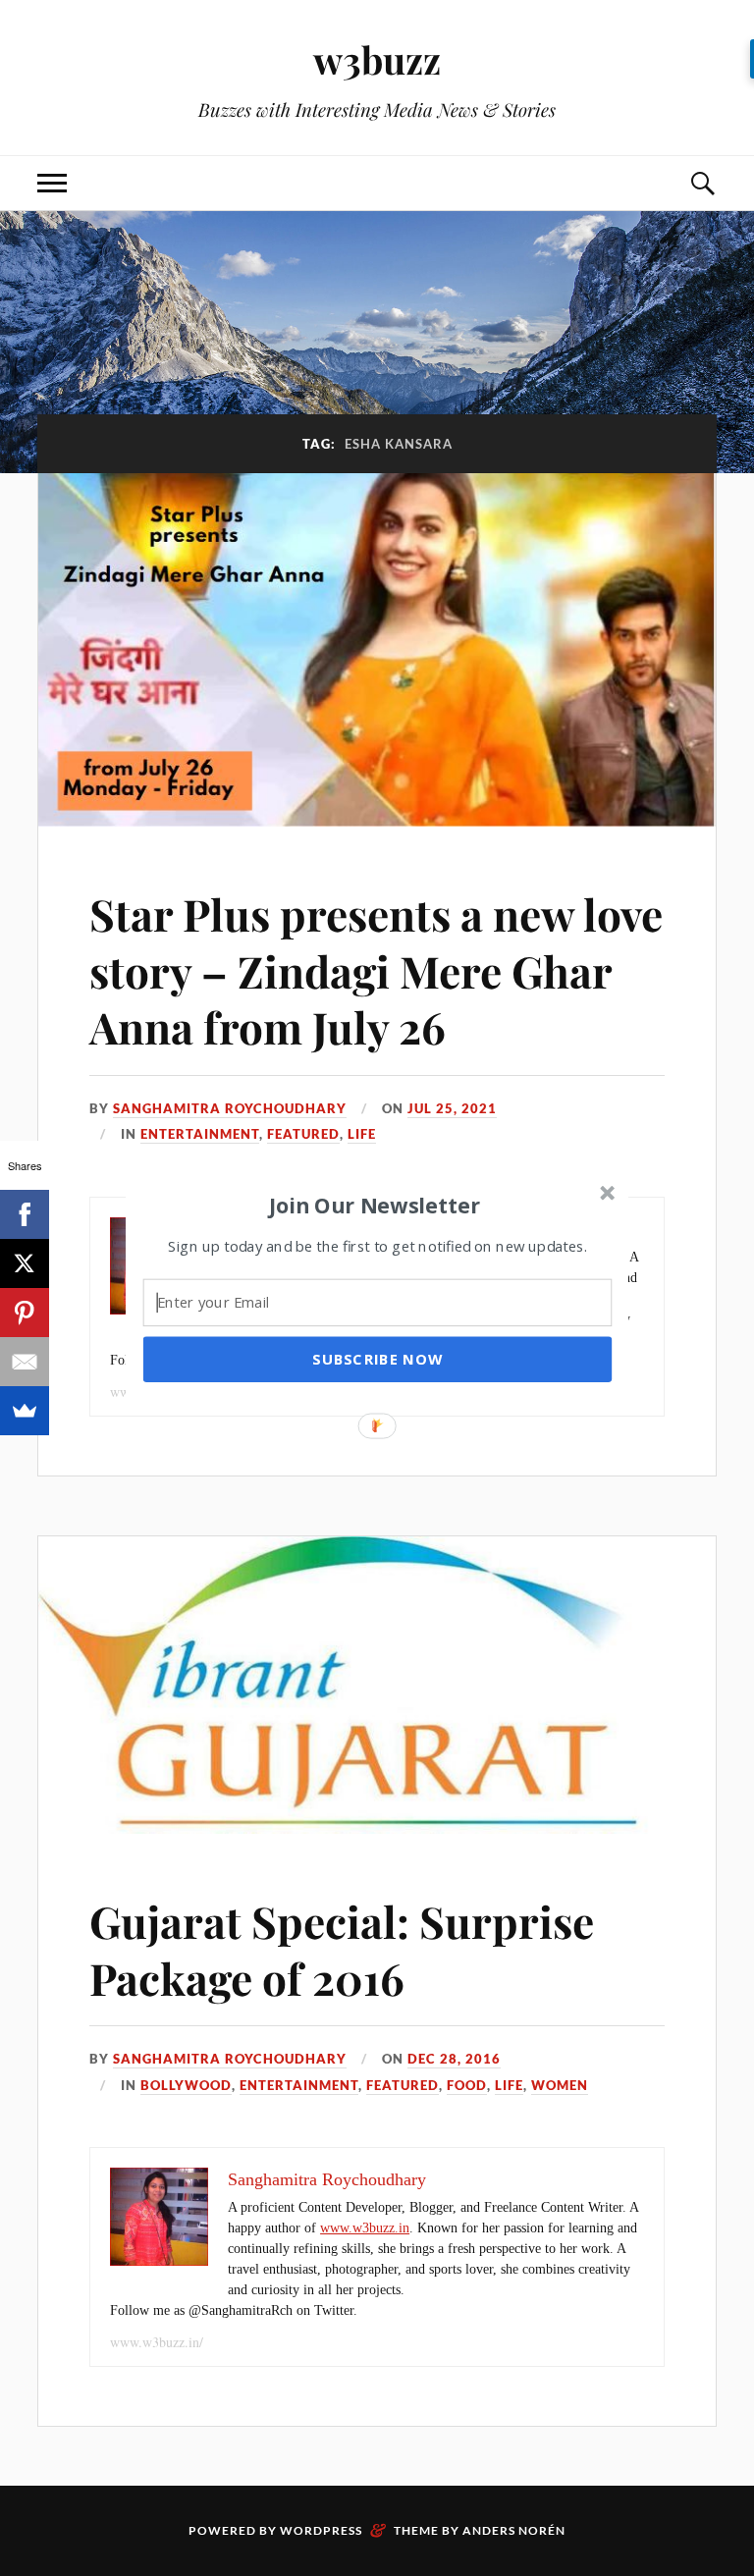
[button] (375, 1205)
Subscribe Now (377, 1359)
